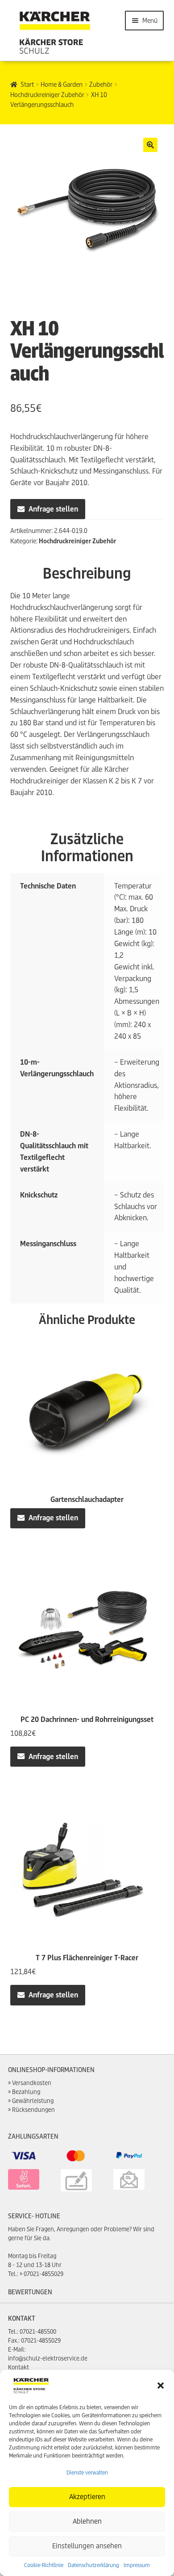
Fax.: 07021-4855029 (34, 2341)
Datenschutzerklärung (93, 2565)
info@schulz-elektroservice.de (48, 2358)
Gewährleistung (33, 2101)
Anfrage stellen (53, 509)
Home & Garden (62, 85)
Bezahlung (26, 2092)
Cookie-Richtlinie (44, 2565)
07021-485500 (38, 2332)
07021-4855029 (43, 2274)
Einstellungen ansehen (87, 2546)
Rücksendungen (33, 2110)
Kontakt (19, 2367)
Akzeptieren (87, 2497)
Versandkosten (32, 2083)
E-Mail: (17, 2350)
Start (27, 85)
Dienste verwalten (87, 2472)
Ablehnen (87, 2521)
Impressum (137, 2565)
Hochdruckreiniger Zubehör (47, 95)
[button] (161, 2386)
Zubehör (101, 85)
